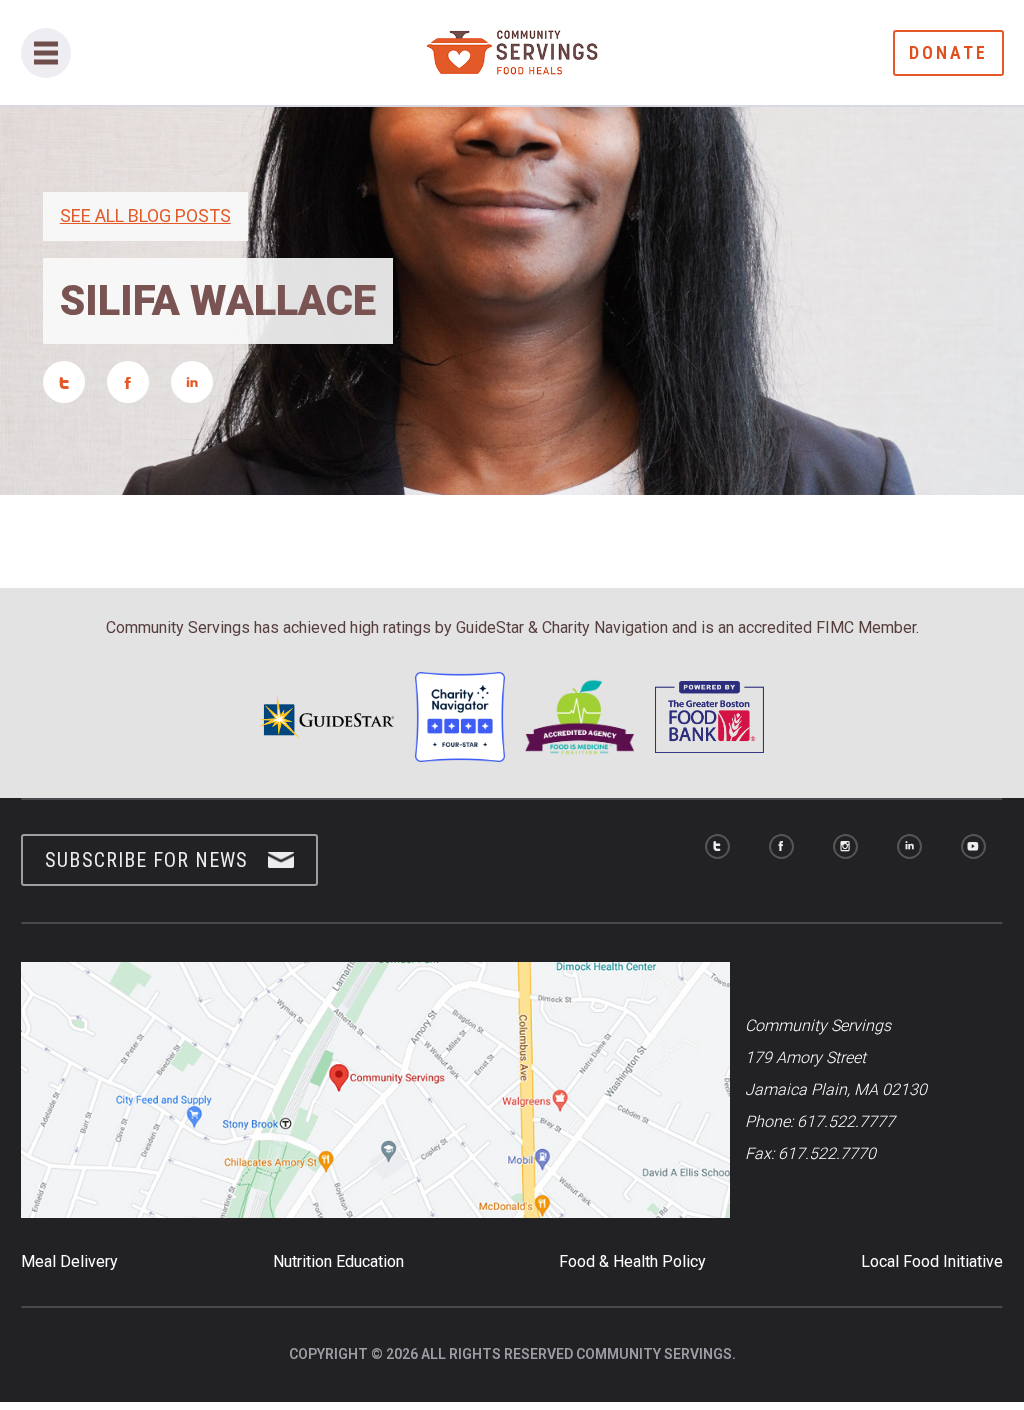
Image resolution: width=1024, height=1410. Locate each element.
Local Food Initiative (932, 1261)
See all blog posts (145, 215)
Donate (948, 52)
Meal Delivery (69, 1261)
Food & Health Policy (632, 1261)
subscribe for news (146, 860)
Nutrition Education (338, 1261)
